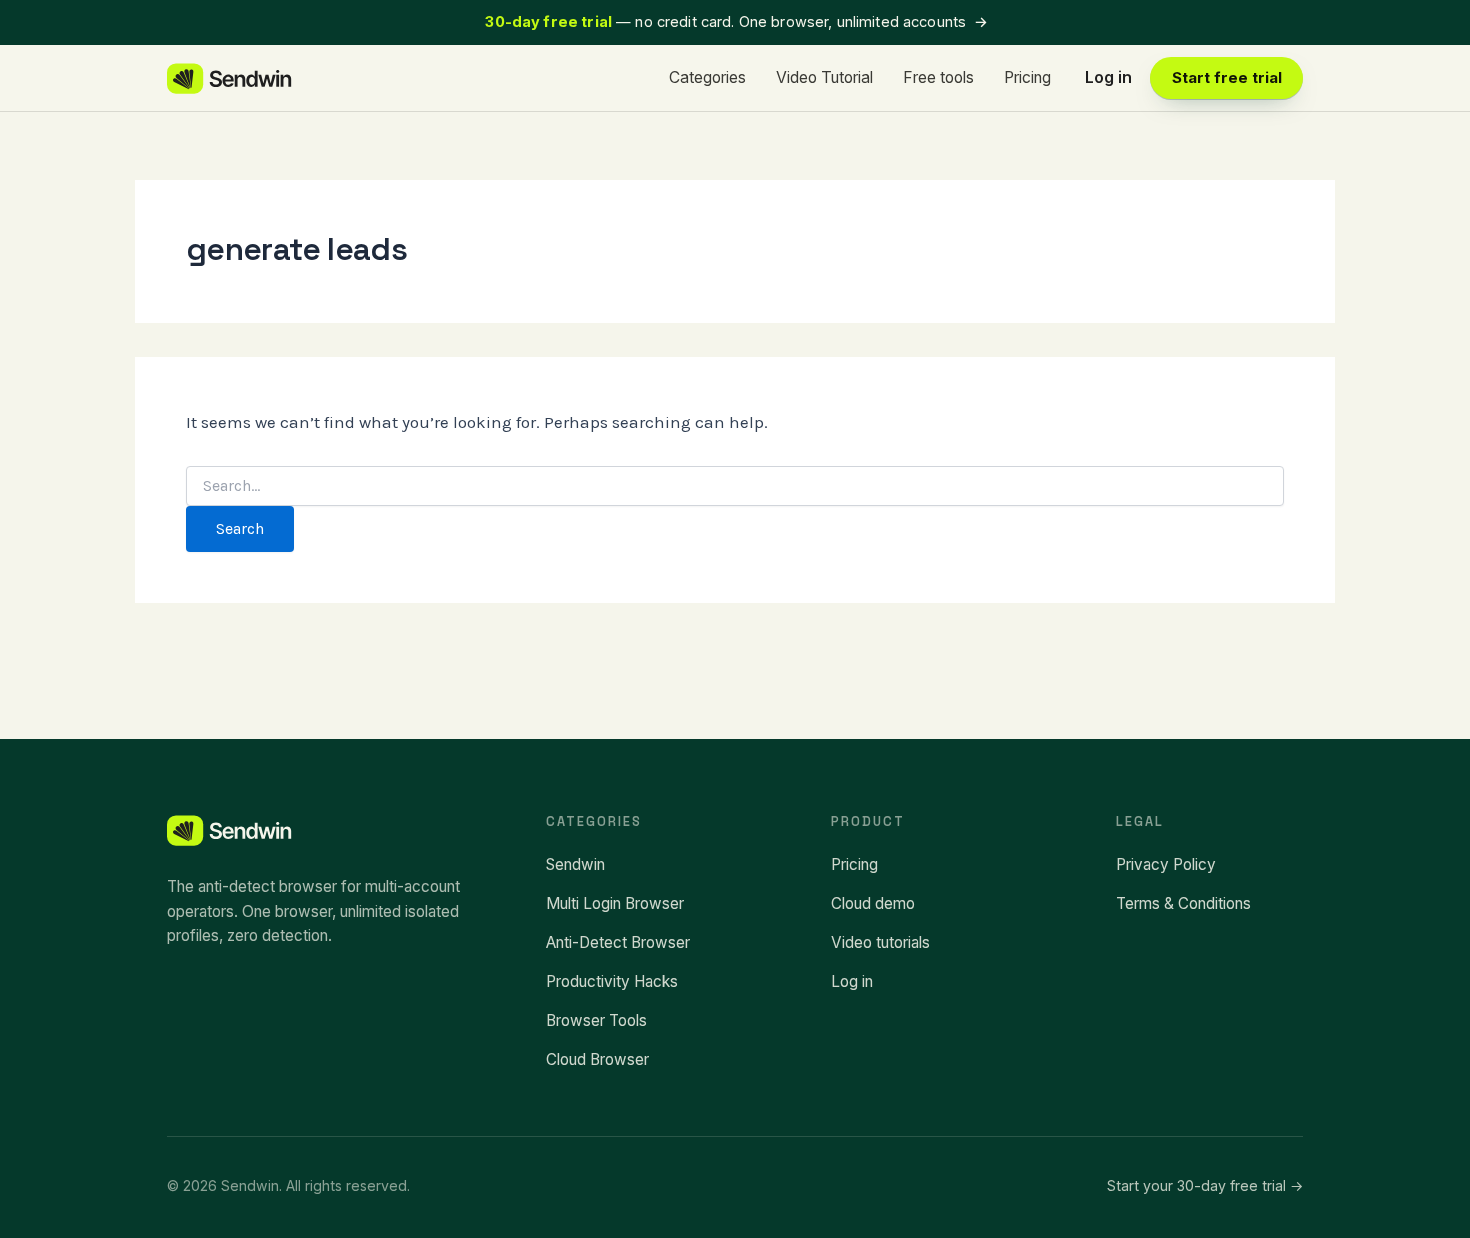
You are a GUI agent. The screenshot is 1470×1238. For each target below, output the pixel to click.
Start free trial (1227, 78)
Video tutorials (880, 942)
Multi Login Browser (615, 903)
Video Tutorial (824, 77)
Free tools (938, 77)
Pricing (1027, 77)
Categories (707, 77)
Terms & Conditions (1183, 903)
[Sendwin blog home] (230, 78)
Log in (1108, 77)
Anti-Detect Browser (618, 942)
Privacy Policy (1166, 864)
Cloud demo (873, 903)
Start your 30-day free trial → (1205, 1185)
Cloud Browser (597, 1059)
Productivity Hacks (612, 981)
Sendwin (575, 864)
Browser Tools (596, 1020)
